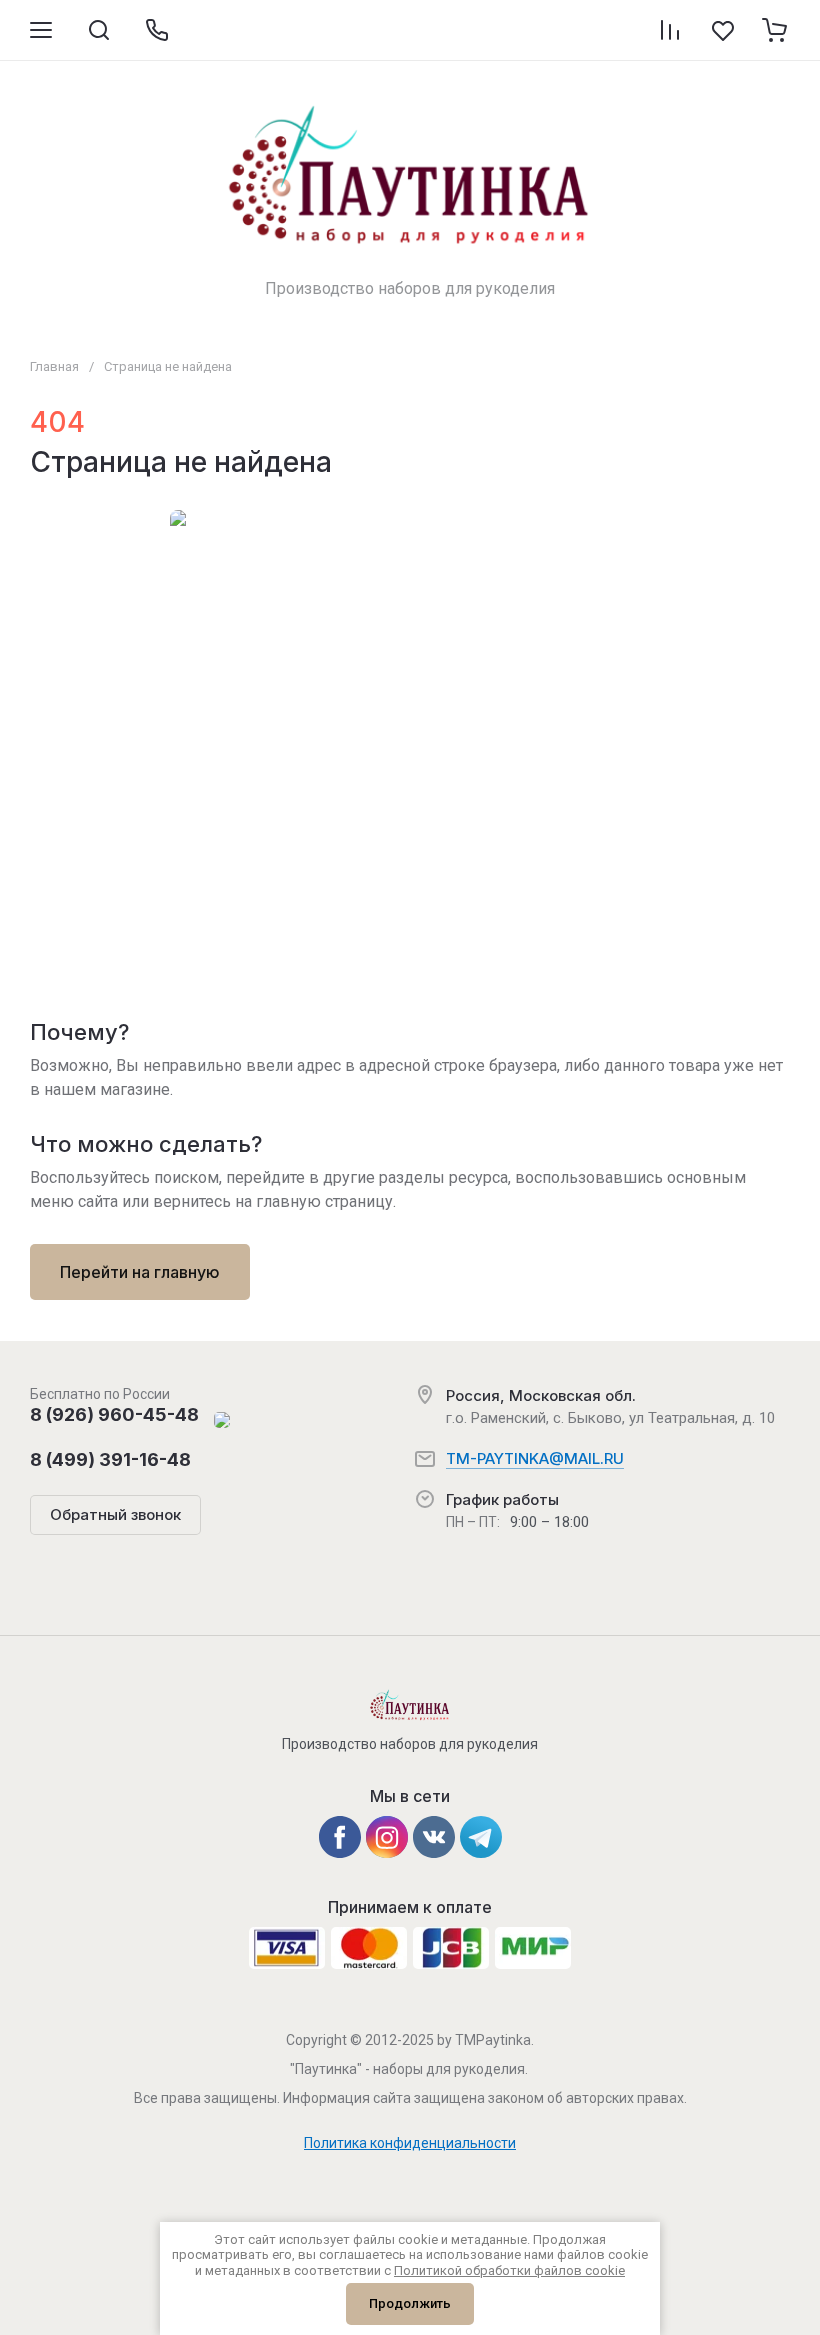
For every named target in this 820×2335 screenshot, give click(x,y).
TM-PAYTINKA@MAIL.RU (535, 1458)
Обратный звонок (115, 1514)
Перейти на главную (140, 1272)
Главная (54, 366)
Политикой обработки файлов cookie (509, 2270)
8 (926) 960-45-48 (114, 1414)
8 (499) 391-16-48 (110, 1459)
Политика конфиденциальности (410, 2143)
